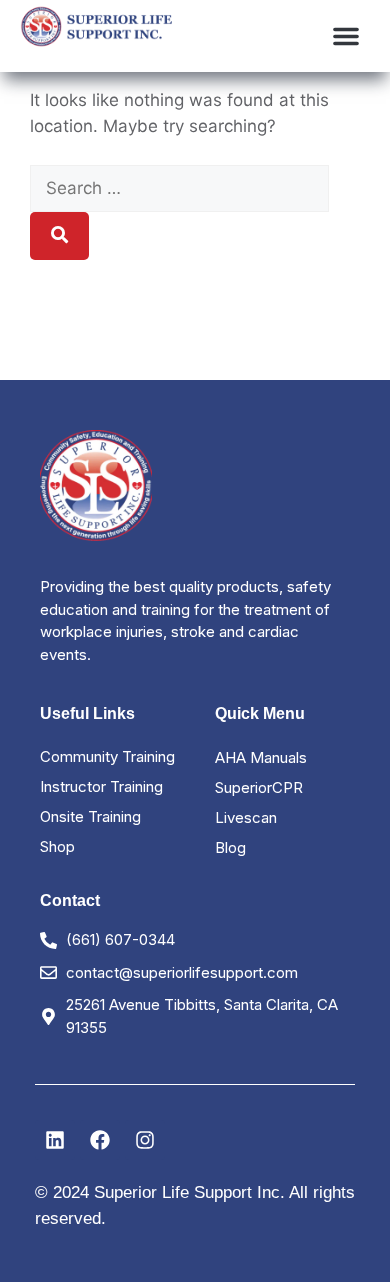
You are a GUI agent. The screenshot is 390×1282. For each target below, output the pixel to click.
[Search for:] (179, 188)
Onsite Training (90, 816)
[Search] (59, 236)
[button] (346, 36)
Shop (57, 846)
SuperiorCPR (259, 787)
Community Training (107, 756)
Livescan (246, 817)
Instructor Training (101, 786)
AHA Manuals (261, 757)
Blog (230, 847)
